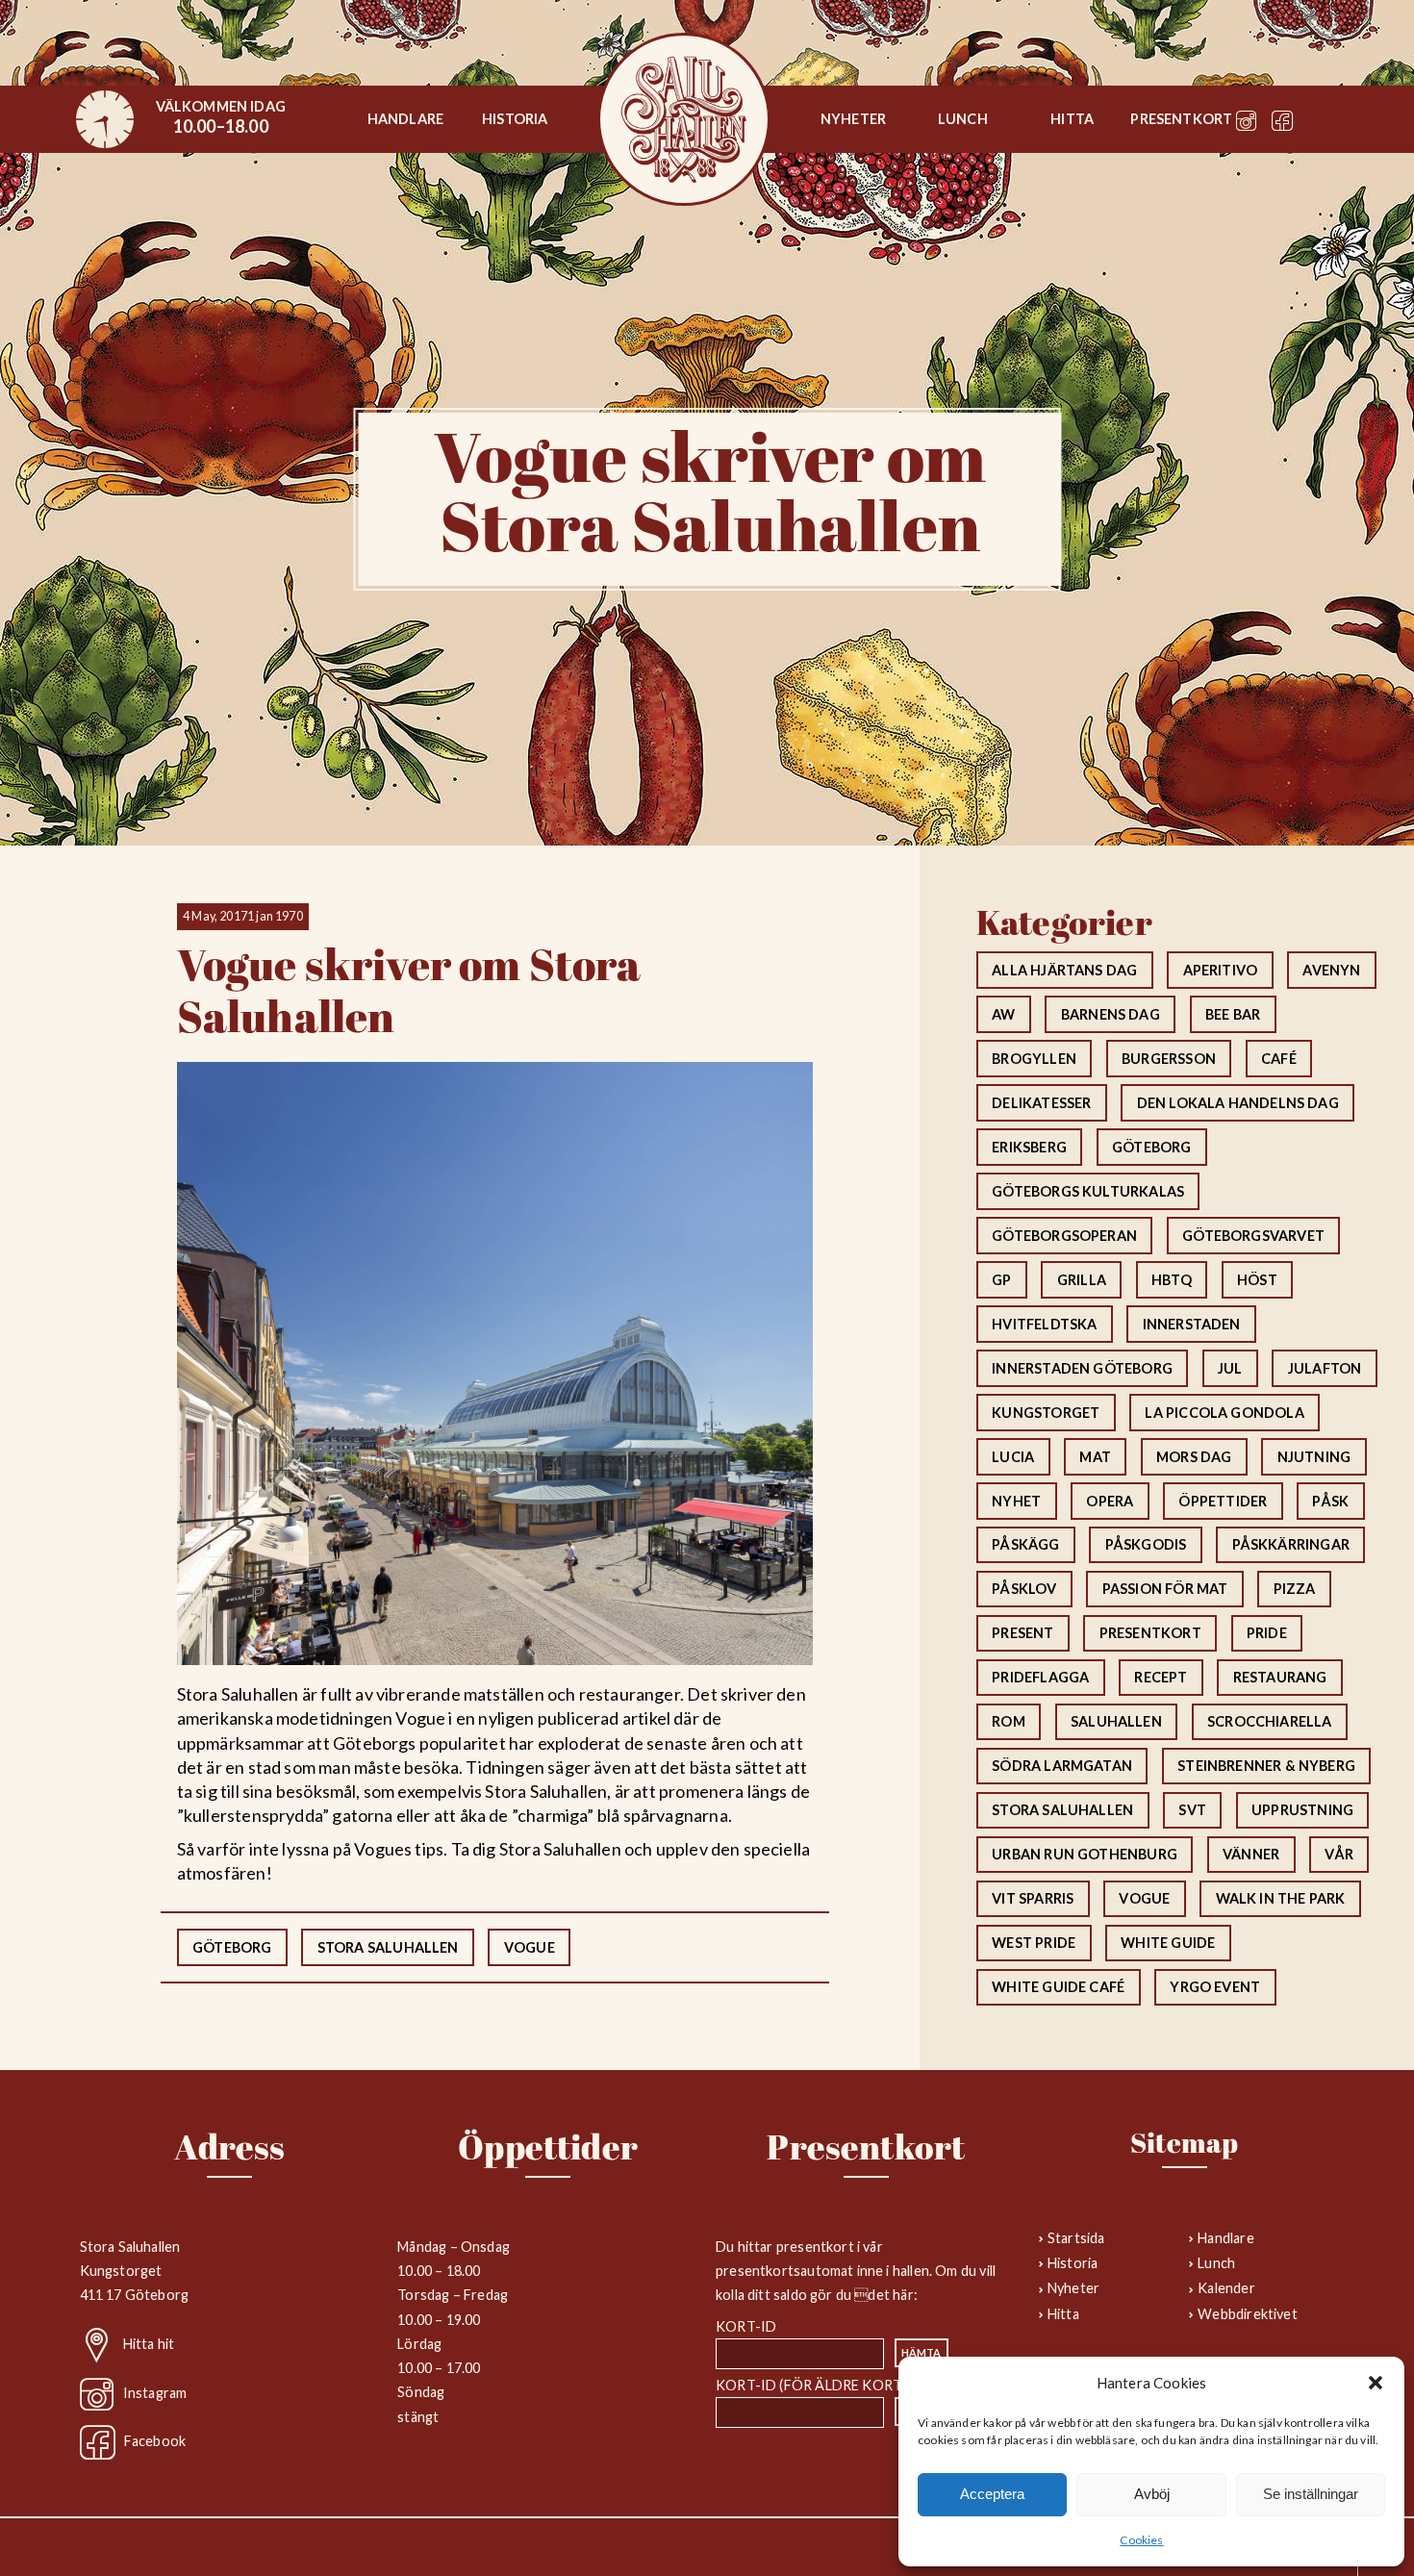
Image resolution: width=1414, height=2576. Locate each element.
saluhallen (1116, 1721)
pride (1267, 1633)
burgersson (1169, 1059)
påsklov (1024, 1589)
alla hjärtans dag (1064, 970)
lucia (1013, 1457)
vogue (530, 1947)
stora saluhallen (388, 1947)
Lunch (963, 119)
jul (1230, 1368)
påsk (1330, 1501)
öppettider (1223, 1501)
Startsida (684, 120)
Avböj (1152, 2494)
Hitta (1072, 119)
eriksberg (1029, 1147)
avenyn (1331, 970)
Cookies (1141, 2540)
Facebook (155, 2441)
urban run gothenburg (1085, 1854)
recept (1161, 1677)
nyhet (1016, 1501)
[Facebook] (1282, 125)
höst (1257, 1280)
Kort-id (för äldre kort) (811, 2385)
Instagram (155, 2392)
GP (1001, 1280)
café (1279, 1059)
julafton (1325, 1368)
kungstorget (1046, 1413)
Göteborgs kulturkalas (1088, 1191)
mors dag (1194, 1457)
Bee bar (1233, 1014)
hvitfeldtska (1044, 1324)
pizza (1295, 1589)
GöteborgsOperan (1064, 1236)
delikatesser (1041, 1103)
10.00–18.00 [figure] (221, 117)
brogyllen (1034, 1059)
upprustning (1302, 1810)
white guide (1168, 1943)
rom (1009, 1721)
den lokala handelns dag (1238, 1103)
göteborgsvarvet (1253, 1236)
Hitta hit (149, 2344)
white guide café (1058, 1987)
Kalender (1226, 2288)
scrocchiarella (1270, 1721)
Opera (1110, 1501)
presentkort (1150, 1633)
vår (1339, 1854)
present (1023, 1633)
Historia (515, 119)
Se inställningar (1311, 2494)
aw (1003, 1014)
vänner (1251, 1854)
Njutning (1314, 1457)
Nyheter (853, 119)
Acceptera (992, 2494)
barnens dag (1111, 1014)
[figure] (105, 119)
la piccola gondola (1224, 1413)
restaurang (1280, 1677)
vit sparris (1033, 1898)
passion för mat (1165, 1589)
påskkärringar (1291, 1544)
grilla (1082, 1280)
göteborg (232, 1947)
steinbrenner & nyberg (1266, 1766)
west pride (1034, 1943)
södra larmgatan (1062, 1766)
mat (1095, 1457)
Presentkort (1181, 119)
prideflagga (1040, 1677)
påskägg (1025, 1544)
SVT (1192, 1810)
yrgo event (1215, 1987)
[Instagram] (1247, 125)
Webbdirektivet (1248, 2314)
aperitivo (1221, 970)
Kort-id (746, 2326)
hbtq (1172, 1280)
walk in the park (1281, 1898)
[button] (1376, 2383)
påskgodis (1146, 1544)
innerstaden (1192, 1324)
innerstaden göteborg (1082, 1368)
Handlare (405, 119)
